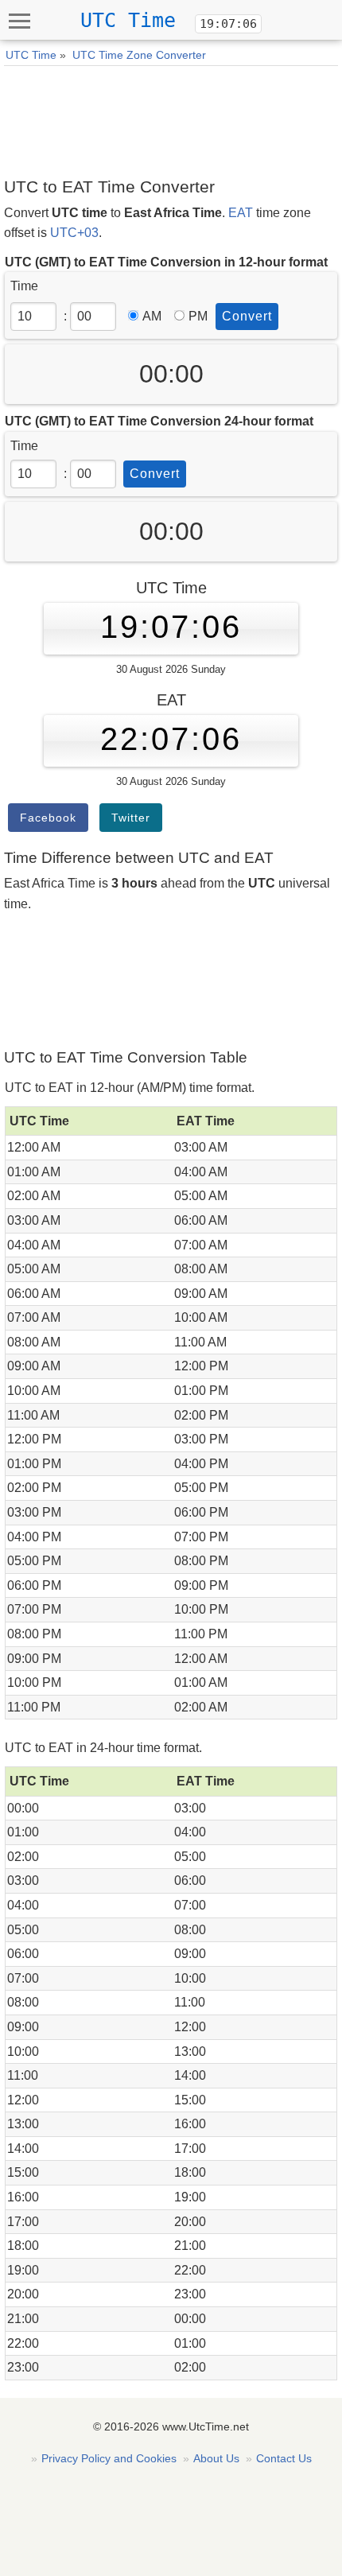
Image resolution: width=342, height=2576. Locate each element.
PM (198, 316)
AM (152, 316)
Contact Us (284, 2458)
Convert (247, 316)
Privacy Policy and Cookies (109, 2458)
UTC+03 (74, 233)
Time (24, 286)
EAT (241, 213)
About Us (216, 2458)
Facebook (48, 818)
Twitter (131, 818)
